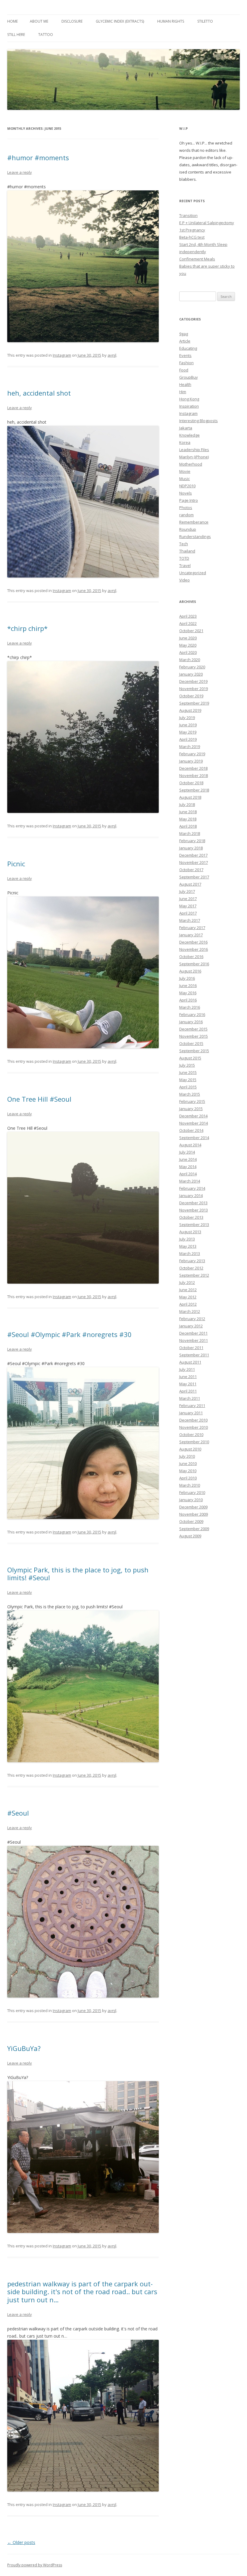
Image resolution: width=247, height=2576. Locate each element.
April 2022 (188, 623)
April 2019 (188, 739)
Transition (188, 215)
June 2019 (188, 725)
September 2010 (194, 1442)
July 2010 (187, 1456)
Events (185, 355)
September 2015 (194, 1051)
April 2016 (188, 1000)
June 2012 (188, 1290)
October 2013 (191, 1217)
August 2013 (190, 1232)
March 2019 (190, 747)
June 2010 (188, 1463)
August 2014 (190, 1145)
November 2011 (194, 1340)
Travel (185, 565)
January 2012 (191, 1326)
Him (183, 392)
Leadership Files (194, 450)
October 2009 (191, 1521)
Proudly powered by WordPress (35, 2565)
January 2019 (191, 761)
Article (185, 341)
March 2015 (190, 1094)
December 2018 (193, 768)
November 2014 (194, 1123)
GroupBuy (189, 377)
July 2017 (187, 891)
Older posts (21, 2542)
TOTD (184, 558)
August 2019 (190, 710)
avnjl (112, 355)
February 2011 (192, 1406)
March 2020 (190, 660)
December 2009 (193, 1507)
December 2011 (193, 1333)
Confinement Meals (197, 259)
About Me (39, 21)
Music (184, 479)
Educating (188, 348)
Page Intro (189, 500)
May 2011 (188, 1384)
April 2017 (188, 913)
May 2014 (188, 1167)
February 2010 (192, 1492)
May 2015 (188, 1080)
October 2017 (191, 870)
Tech (184, 544)
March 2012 (190, 1311)
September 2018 (194, 790)
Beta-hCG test (192, 237)
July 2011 (187, 1369)
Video (184, 580)
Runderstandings (195, 537)
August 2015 (190, 1058)
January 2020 (191, 674)
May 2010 (188, 1471)
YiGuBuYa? (24, 2048)
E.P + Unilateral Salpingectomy (207, 223)
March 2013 (190, 1253)
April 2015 (188, 1087)
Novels (186, 493)
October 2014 (191, 1130)
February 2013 (192, 1261)
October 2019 (191, 696)
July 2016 (187, 978)
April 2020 (188, 652)
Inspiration (189, 406)
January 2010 (191, 1500)
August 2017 (190, 884)
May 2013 (188, 1246)
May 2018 (188, 819)
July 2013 (187, 1239)
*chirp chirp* (27, 628)
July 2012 (187, 1282)
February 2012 (192, 1319)
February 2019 (192, 754)
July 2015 (187, 1065)
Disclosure (72, 21)
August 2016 (190, 971)
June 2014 (188, 1159)
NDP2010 (187, 486)
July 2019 (187, 718)
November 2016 (194, 949)
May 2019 (188, 732)
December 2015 (193, 1029)
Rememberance (194, 522)
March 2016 (190, 1007)
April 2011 (188, 1391)
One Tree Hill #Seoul (39, 1099)
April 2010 (188, 1478)
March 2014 (190, 1181)
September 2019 (194, 703)
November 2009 (194, 1514)
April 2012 (188, 1304)
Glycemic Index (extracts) (120, 21)
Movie (185, 471)
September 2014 (194, 1138)
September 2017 (194, 877)
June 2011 (188, 1377)
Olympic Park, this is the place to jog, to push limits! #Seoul (78, 1574)
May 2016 (188, 993)
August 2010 (190, 1449)
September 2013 (194, 1224)
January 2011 (191, 1413)
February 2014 (192, 1188)
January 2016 (191, 1022)
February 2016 (192, 1014)
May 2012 (188, 1297)
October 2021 (191, 631)
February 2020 (192, 667)
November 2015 (194, 1036)
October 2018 (191, 783)
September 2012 (194, 1275)
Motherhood (191, 464)
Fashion (186, 363)
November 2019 (194, 689)
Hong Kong (189, 399)
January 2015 (191, 1109)
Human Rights (171, 21)
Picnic (16, 864)
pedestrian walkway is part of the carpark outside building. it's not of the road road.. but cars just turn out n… (82, 2292)
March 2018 (190, 833)
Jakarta (186, 428)
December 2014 (193, 1116)
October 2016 (191, 957)
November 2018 (194, 775)
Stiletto (205, 21)
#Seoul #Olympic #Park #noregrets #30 (69, 1334)
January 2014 (191, 1196)
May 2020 (188, 645)
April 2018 (188, 826)
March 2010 (190, 1485)
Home (13, 21)
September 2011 (194, 1355)
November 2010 (194, 1427)
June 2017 (188, 899)
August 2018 (190, 797)
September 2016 (194, 964)
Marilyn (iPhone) (194, 457)
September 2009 (194, 1529)
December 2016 (193, 942)
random (186, 515)
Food (184, 370)
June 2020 (188, 638)
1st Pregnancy (192, 230)
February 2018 (192, 841)
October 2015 (191, 1043)
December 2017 (193, 855)
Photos (186, 508)
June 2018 (188, 812)
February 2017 (192, 928)
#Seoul (18, 1813)
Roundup (188, 529)
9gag (184, 334)
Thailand (187, 551)
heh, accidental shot (39, 393)
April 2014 (188, 1174)
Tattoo (46, 35)
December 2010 (193, 1420)
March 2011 (190, 1398)
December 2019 (193, 681)
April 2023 (188, 616)
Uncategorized (193, 573)
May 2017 (188, 906)
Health (185, 384)
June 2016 (188, 986)
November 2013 (194, 1210)
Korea (185, 442)
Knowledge (189, 435)
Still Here (16, 35)
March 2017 (190, 920)
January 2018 (191, 848)
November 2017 (194, 862)
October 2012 (191, 1268)
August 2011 (190, 1362)
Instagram (62, 355)
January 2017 (191, 935)
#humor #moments (38, 158)
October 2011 (191, 1348)
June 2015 (188, 1072)
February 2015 (192, 1101)
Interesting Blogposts (199, 421)
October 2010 (191, 1434)
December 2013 (193, 1203)
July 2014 (187, 1152)
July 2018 (187, 804)
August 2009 (190, 1536)
